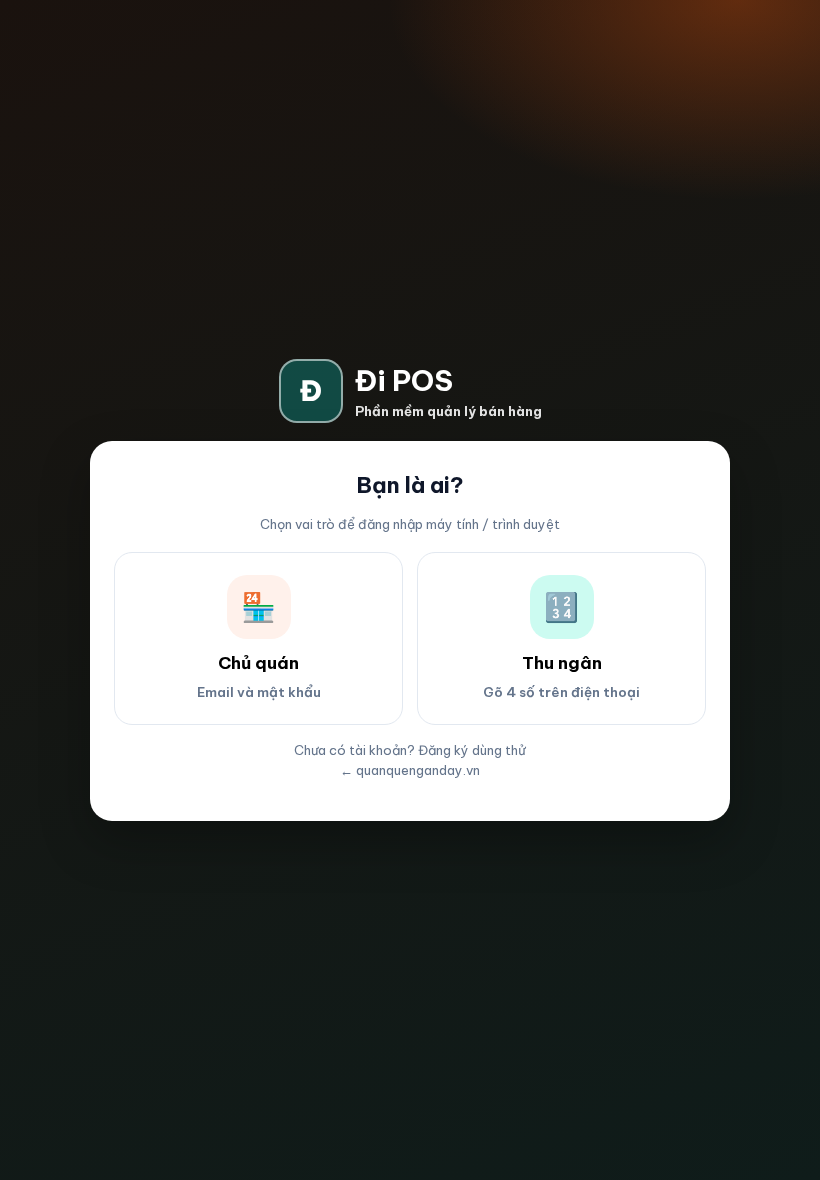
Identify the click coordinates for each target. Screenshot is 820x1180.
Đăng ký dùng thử (472, 750)
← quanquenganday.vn (410, 770)
